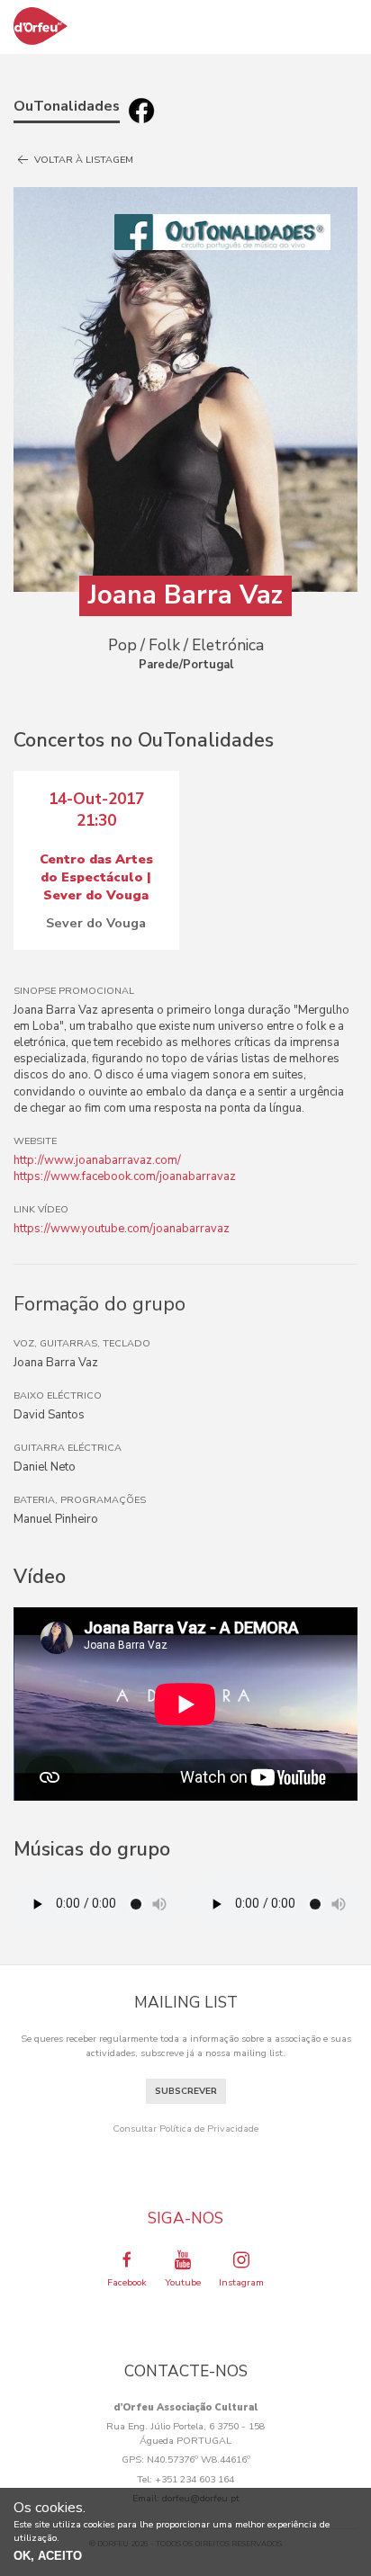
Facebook (127, 2282)
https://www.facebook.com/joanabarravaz (125, 1176)
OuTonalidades (67, 106)
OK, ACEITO (48, 2556)
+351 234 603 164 (195, 2479)
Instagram (241, 2282)
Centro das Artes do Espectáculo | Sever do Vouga (96, 877)
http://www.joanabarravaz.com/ (97, 1160)
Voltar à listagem (82, 160)
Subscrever (186, 2091)
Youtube (183, 2282)
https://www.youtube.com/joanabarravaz (122, 1229)
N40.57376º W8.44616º (199, 2460)
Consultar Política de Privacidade (185, 2129)
